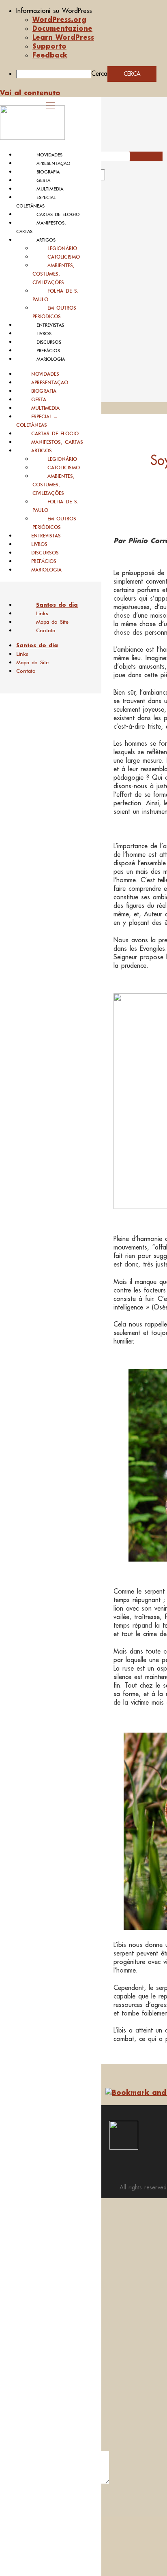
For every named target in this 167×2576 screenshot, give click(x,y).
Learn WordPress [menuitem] (63, 37)
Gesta (43, 180)
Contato (46, 630)
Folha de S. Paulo (56, 295)
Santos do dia (57, 605)
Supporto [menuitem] (49, 46)
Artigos (46, 240)
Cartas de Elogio (58, 214)
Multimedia (50, 189)
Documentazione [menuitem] (62, 28)
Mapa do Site (52, 622)
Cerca (99, 73)
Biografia (48, 172)
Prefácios (48, 351)
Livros (44, 334)
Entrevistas (50, 325)
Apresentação (54, 163)
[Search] (114, 178)
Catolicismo (64, 257)
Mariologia (51, 359)
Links (42, 613)
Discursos (49, 342)
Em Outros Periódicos (54, 312)
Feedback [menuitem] (50, 55)
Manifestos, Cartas (57, 442)
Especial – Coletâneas (36, 421)
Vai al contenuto (30, 93)
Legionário (62, 248)
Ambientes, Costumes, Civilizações (54, 274)
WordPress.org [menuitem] (59, 19)
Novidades (49, 155)
